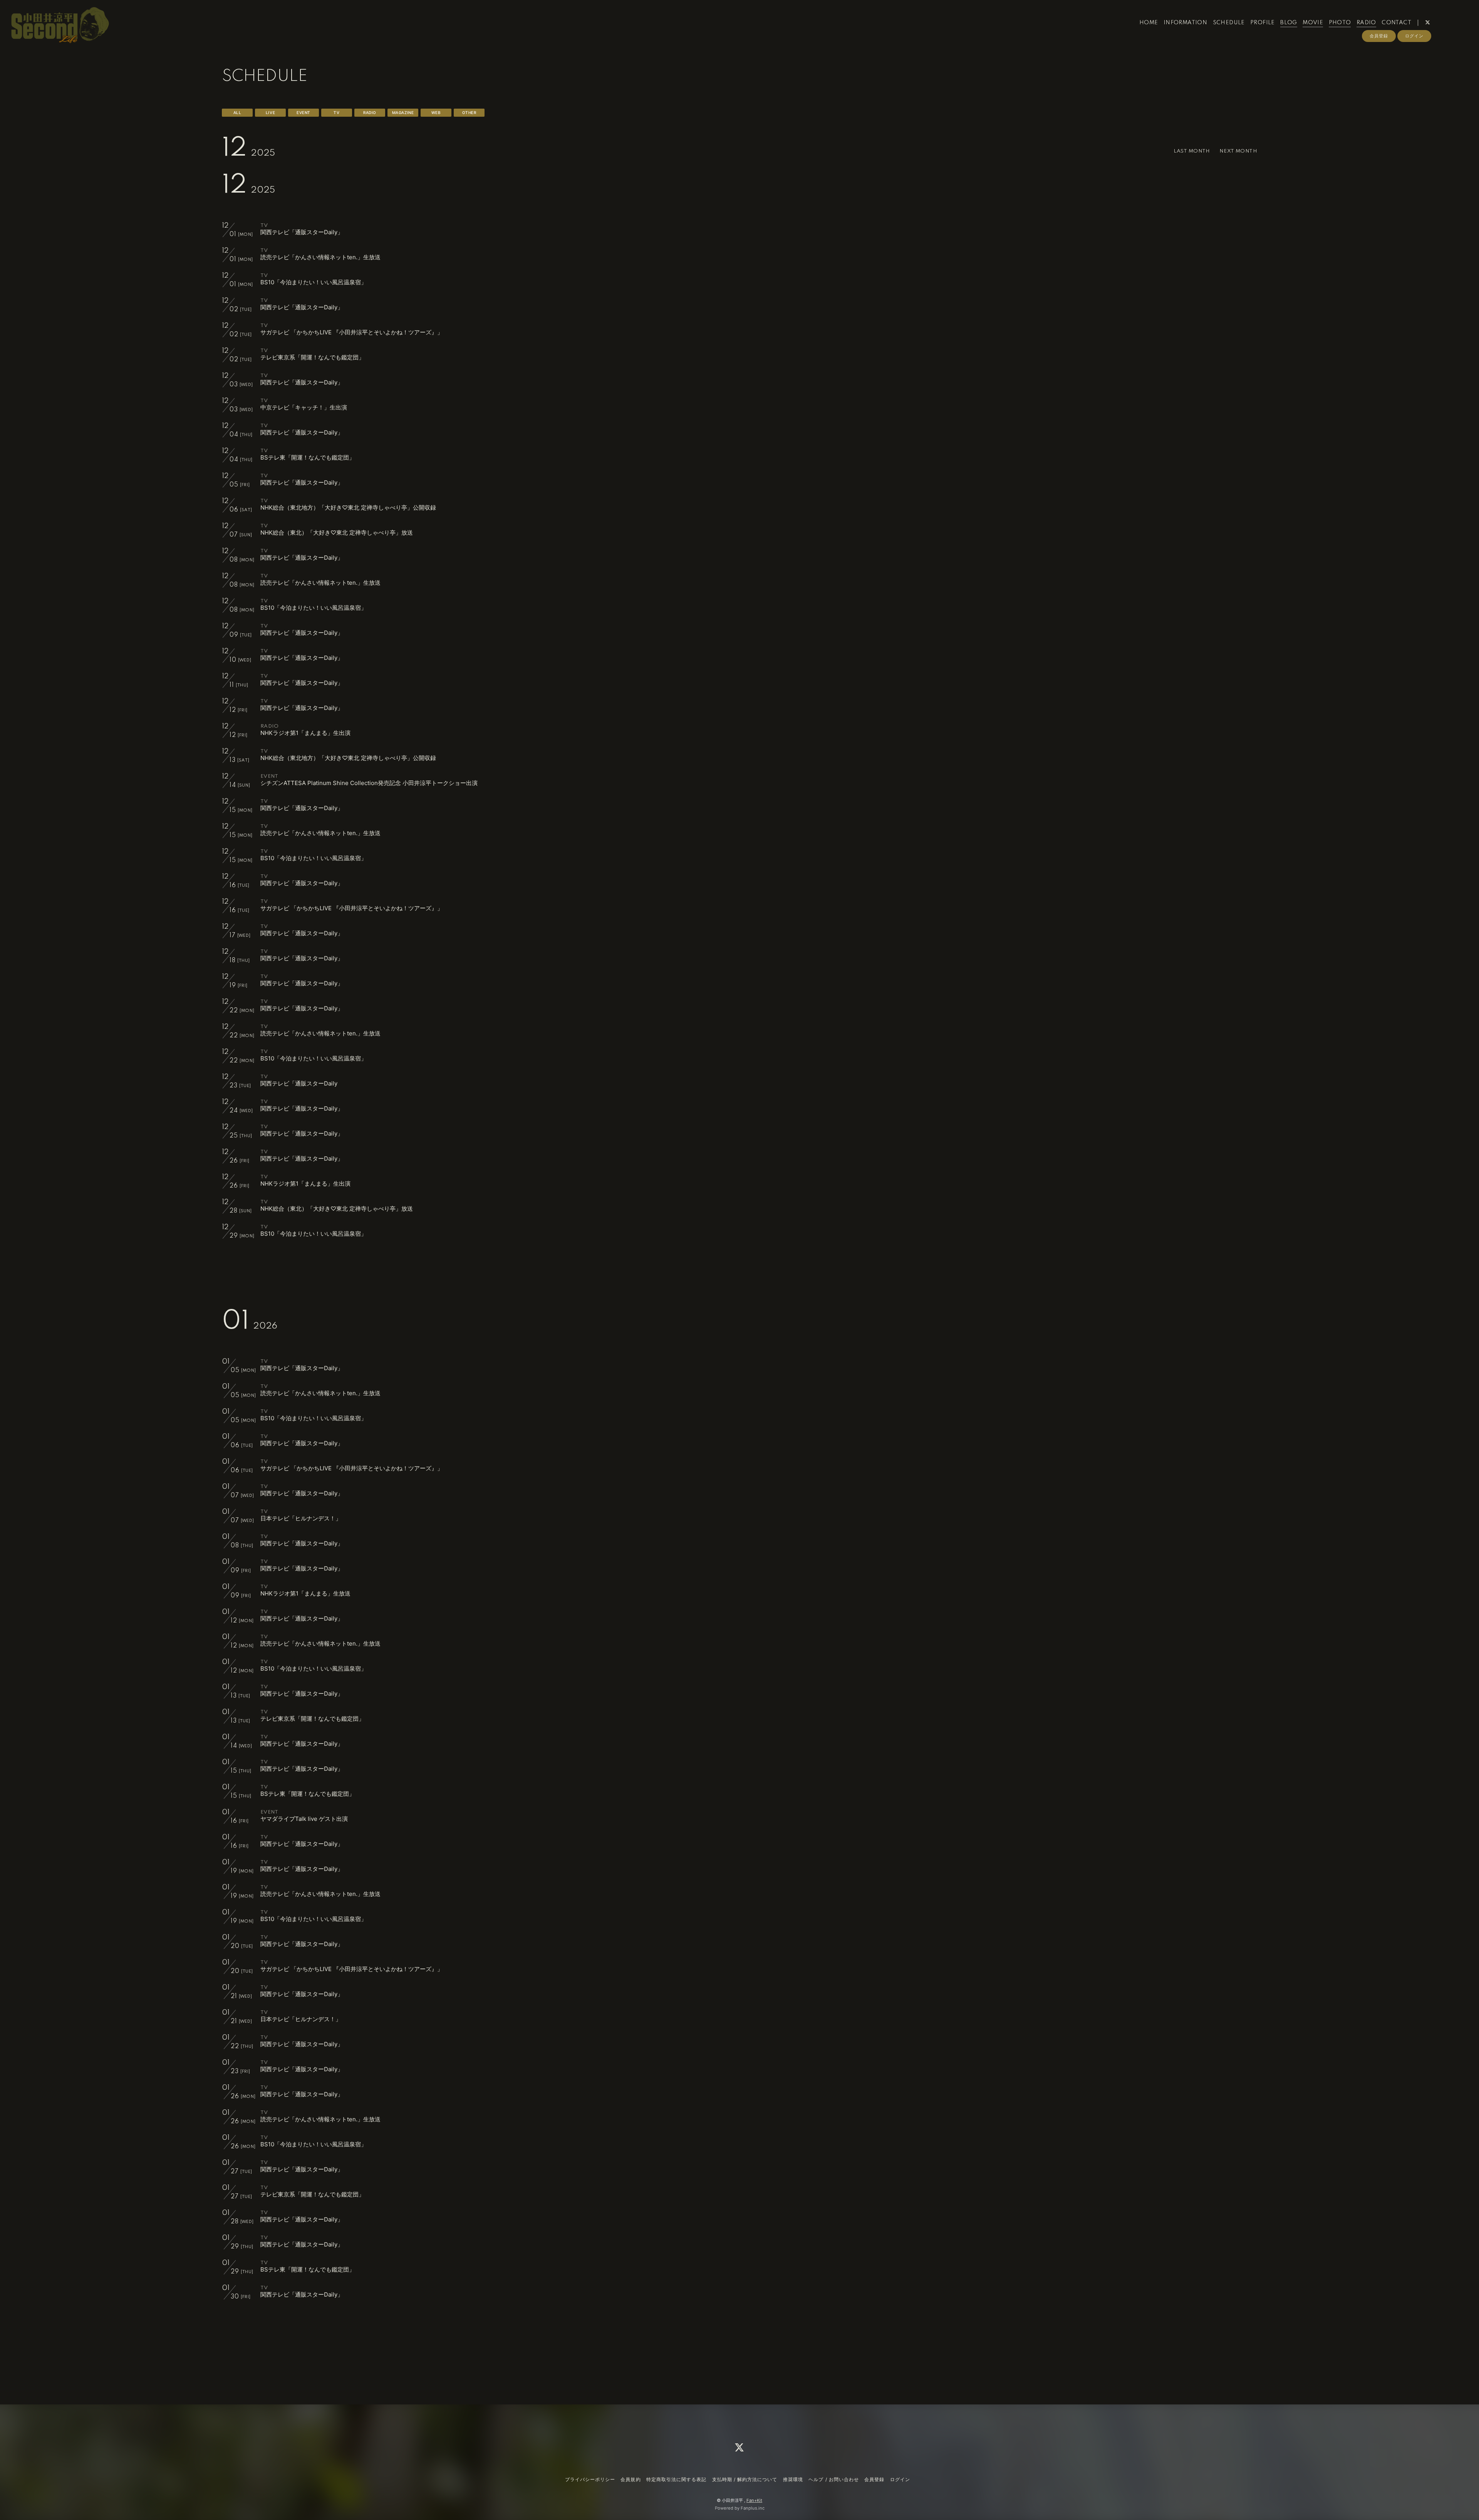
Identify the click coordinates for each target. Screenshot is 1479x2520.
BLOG (1289, 23)
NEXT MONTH (1238, 151)
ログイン (1414, 36)
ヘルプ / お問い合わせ (833, 2479)
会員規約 (631, 2479)
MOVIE (1313, 23)
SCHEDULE (1229, 23)
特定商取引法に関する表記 (676, 2479)
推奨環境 (793, 2479)
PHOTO (1340, 23)
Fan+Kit (754, 2500)
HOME (1149, 23)
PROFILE (1263, 23)
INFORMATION (1185, 23)
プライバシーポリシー (590, 2479)
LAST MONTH (1192, 151)
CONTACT (1396, 23)
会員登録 (1379, 36)
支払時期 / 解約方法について (745, 2479)
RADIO (1366, 23)
